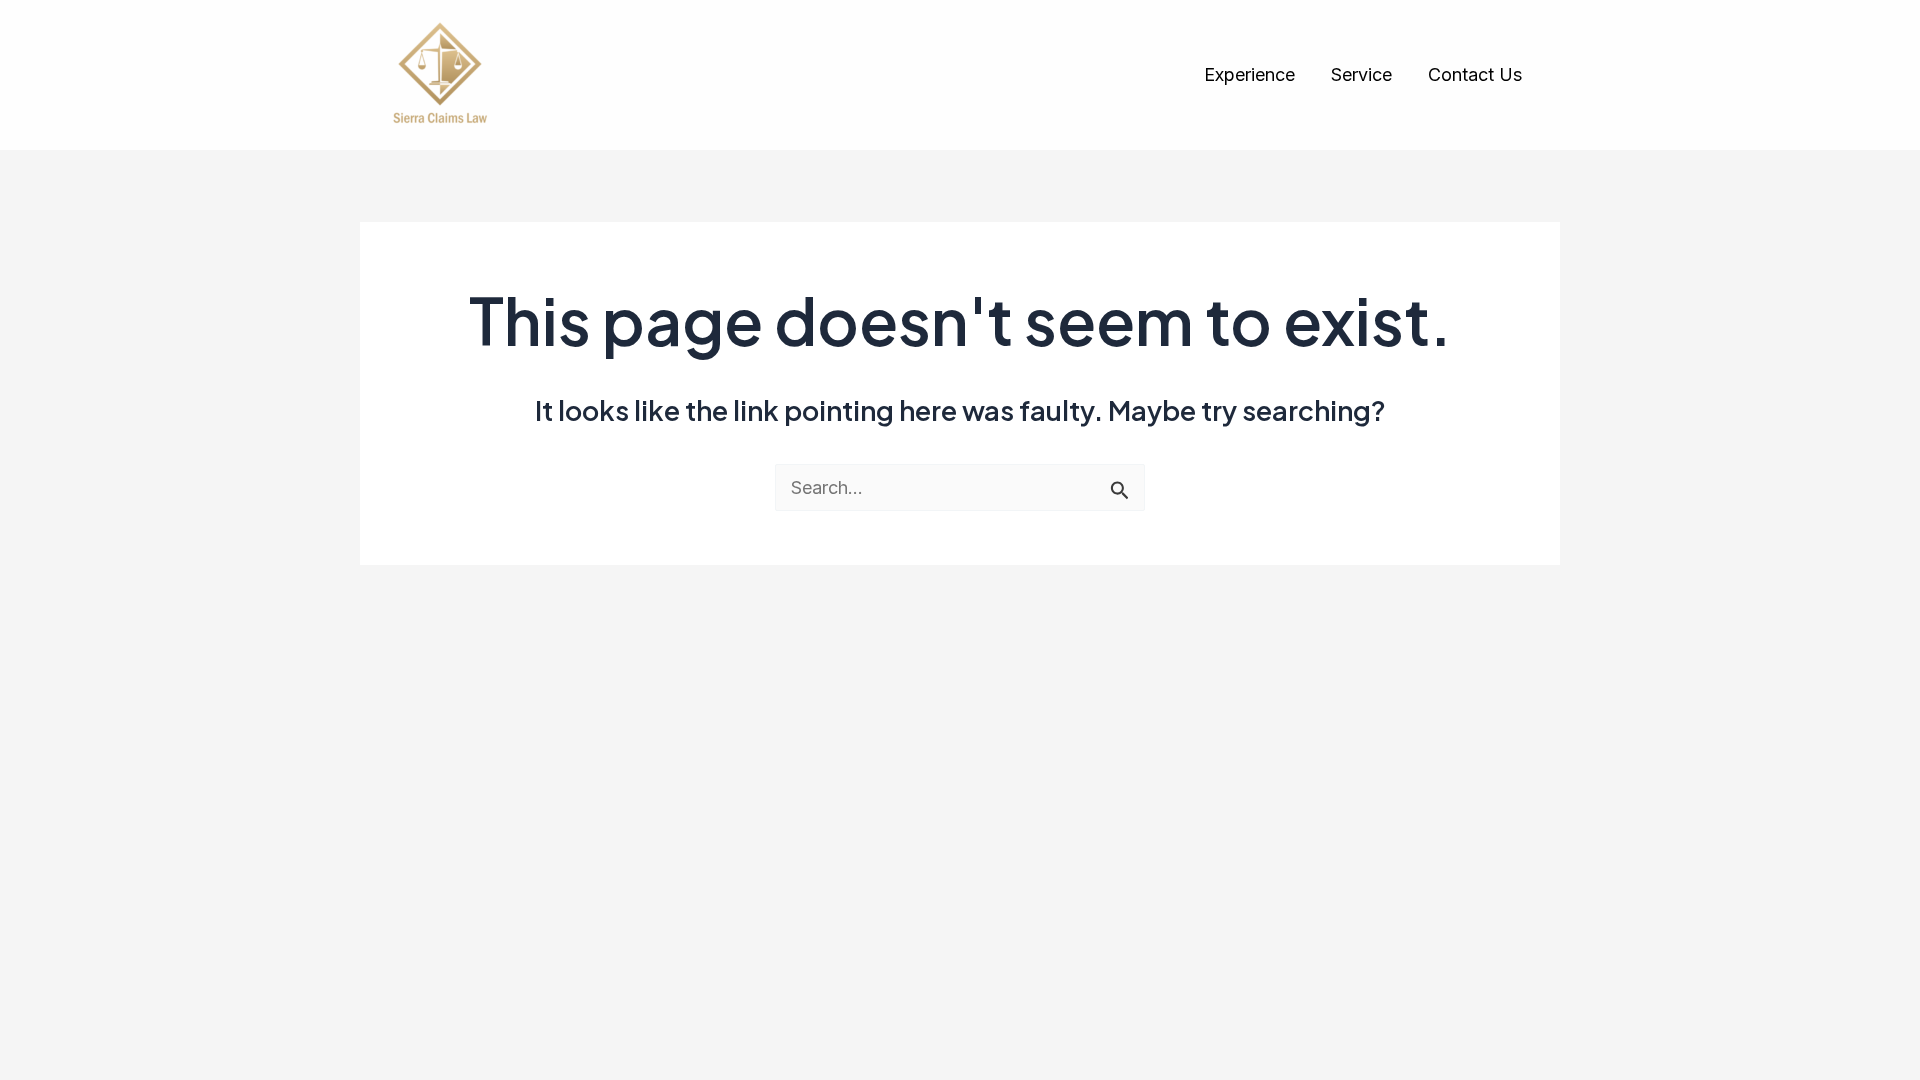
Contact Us (1475, 74)
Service (1361, 74)
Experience (1249, 74)
